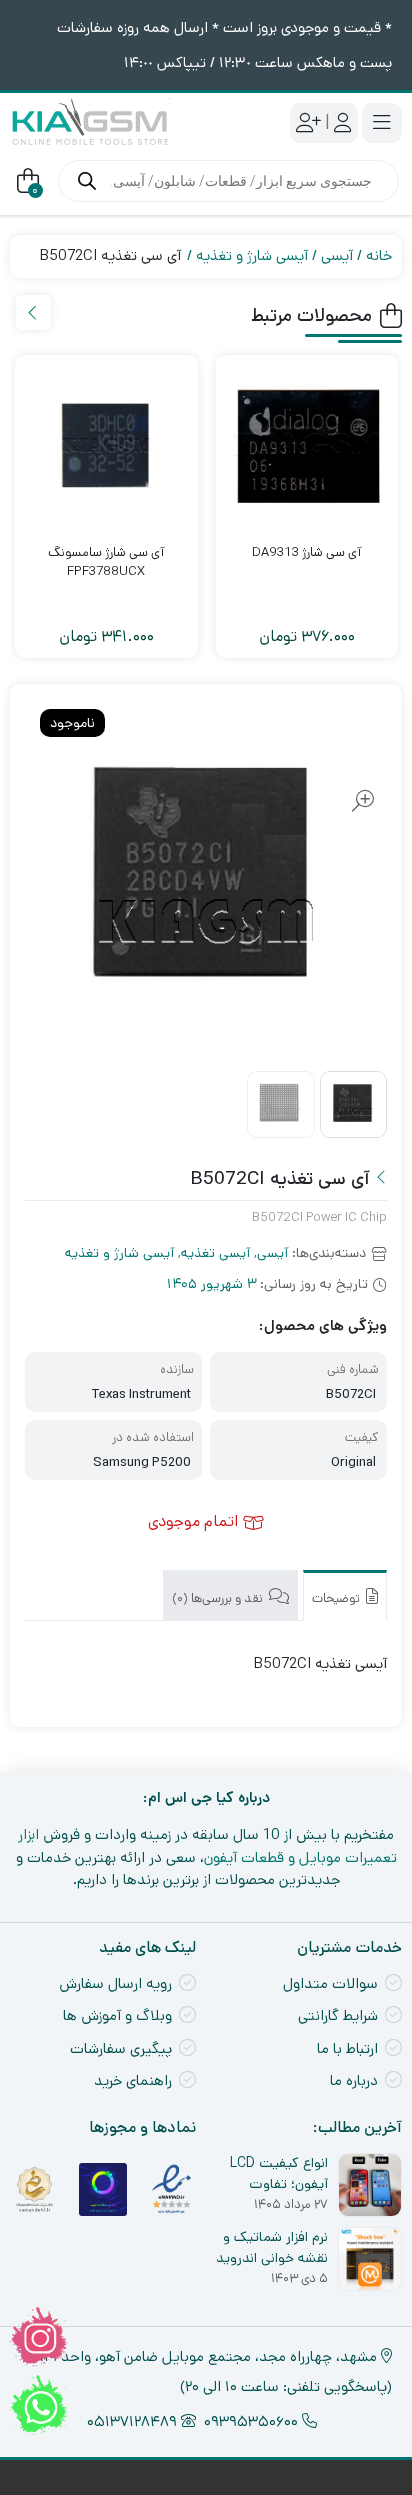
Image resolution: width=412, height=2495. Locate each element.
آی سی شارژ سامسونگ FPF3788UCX (106, 562)
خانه (379, 255)
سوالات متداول (330, 1983)
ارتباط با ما (347, 2048)
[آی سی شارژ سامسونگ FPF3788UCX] (106, 446)
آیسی (337, 255)
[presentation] (33, 312)
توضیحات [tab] (337, 1598)
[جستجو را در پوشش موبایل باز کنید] (228, 181)
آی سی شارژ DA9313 (307, 552)
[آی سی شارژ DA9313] (307, 446)
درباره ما (354, 2080)
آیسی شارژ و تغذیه (252, 255)
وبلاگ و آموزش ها (117, 2015)
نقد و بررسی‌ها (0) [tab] (219, 1598)
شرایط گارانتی (338, 2015)
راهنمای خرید (133, 2080)
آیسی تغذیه (215, 1253)
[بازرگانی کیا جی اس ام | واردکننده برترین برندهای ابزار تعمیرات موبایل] (90, 122)
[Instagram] (39, 2337)
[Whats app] (39, 2405)
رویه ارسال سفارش (115, 1983)
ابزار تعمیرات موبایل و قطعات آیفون (207, 1846)
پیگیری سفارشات (121, 2048)
